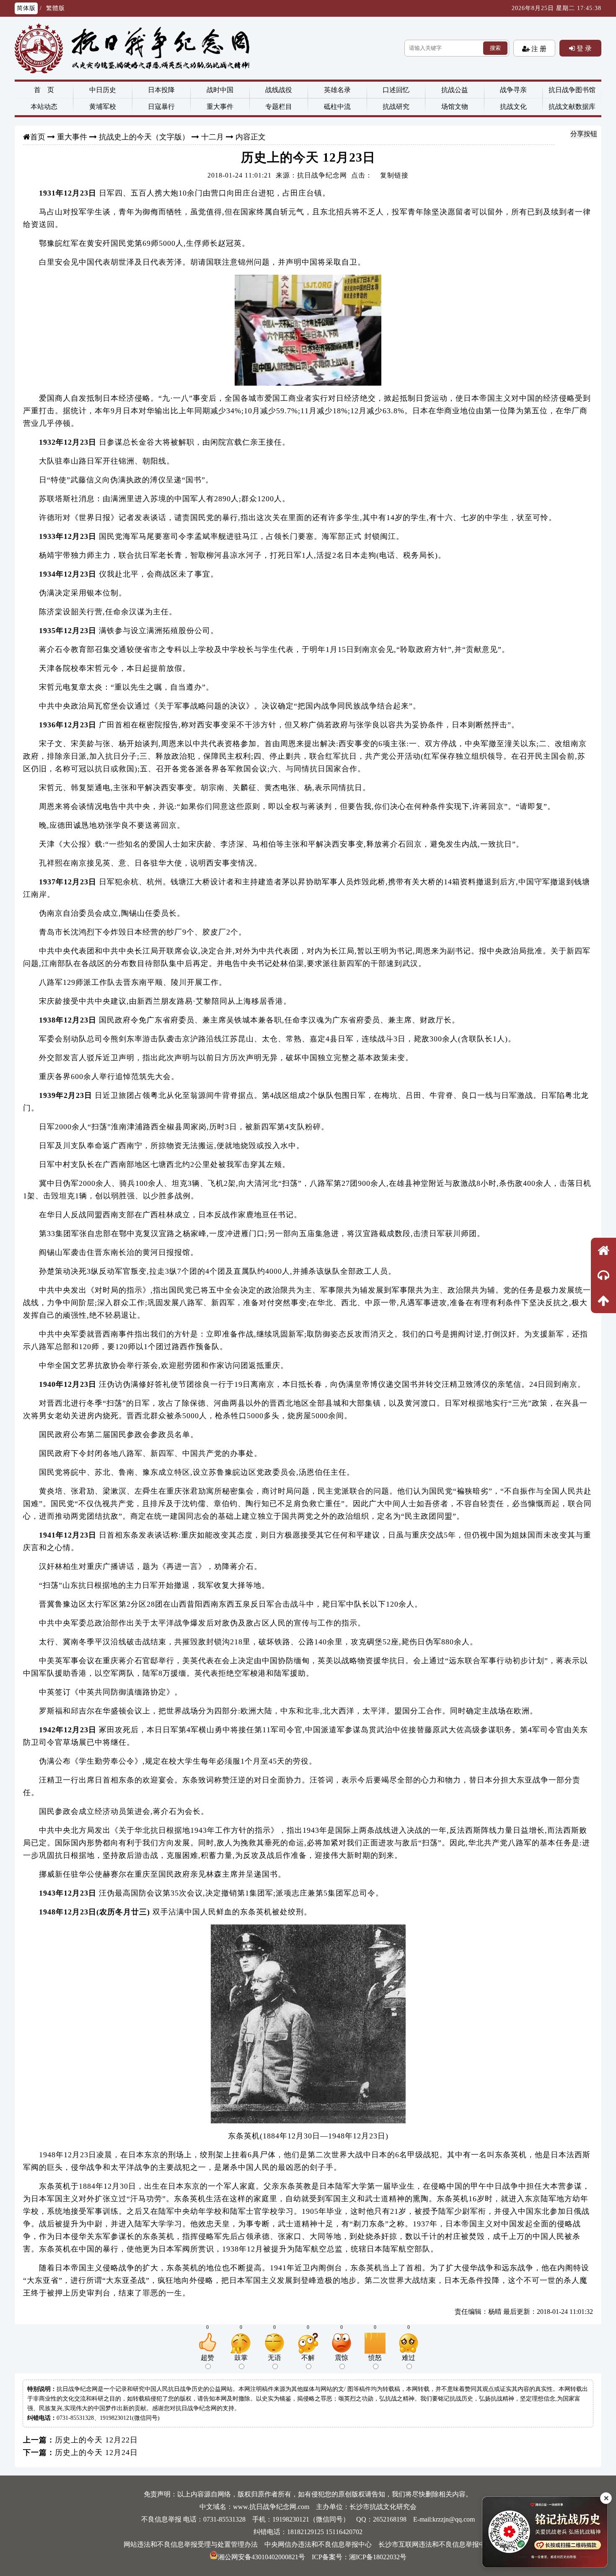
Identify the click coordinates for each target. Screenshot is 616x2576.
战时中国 (220, 90)
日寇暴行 (161, 107)
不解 (308, 2358)
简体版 (26, 8)
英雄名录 (337, 90)
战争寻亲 (513, 90)
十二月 (212, 137)
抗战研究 (396, 107)
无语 (274, 2358)
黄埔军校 (103, 107)
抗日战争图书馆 (572, 90)
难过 (409, 2358)
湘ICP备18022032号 (378, 2557)
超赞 (207, 2358)
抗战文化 (513, 107)
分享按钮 (584, 134)
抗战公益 (455, 90)
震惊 (342, 2358)
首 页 (44, 90)
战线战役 (279, 90)
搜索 (495, 48)
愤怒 (375, 2358)
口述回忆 (396, 90)
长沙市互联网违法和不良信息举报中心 (435, 2544)
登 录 (583, 48)
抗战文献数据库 (572, 107)
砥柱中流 (337, 107)
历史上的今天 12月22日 (96, 2440)
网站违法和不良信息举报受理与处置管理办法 (191, 2544)
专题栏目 (279, 107)
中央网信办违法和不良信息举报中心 (318, 2544)
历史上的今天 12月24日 (96, 2452)
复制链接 (394, 175)
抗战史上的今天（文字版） (144, 137)
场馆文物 (455, 107)
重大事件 (220, 107)
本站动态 (44, 107)
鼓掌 (241, 2358)
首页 (38, 137)
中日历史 (103, 90)
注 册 (538, 49)
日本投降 (161, 90)
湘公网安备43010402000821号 (261, 2557)
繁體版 (56, 8)
